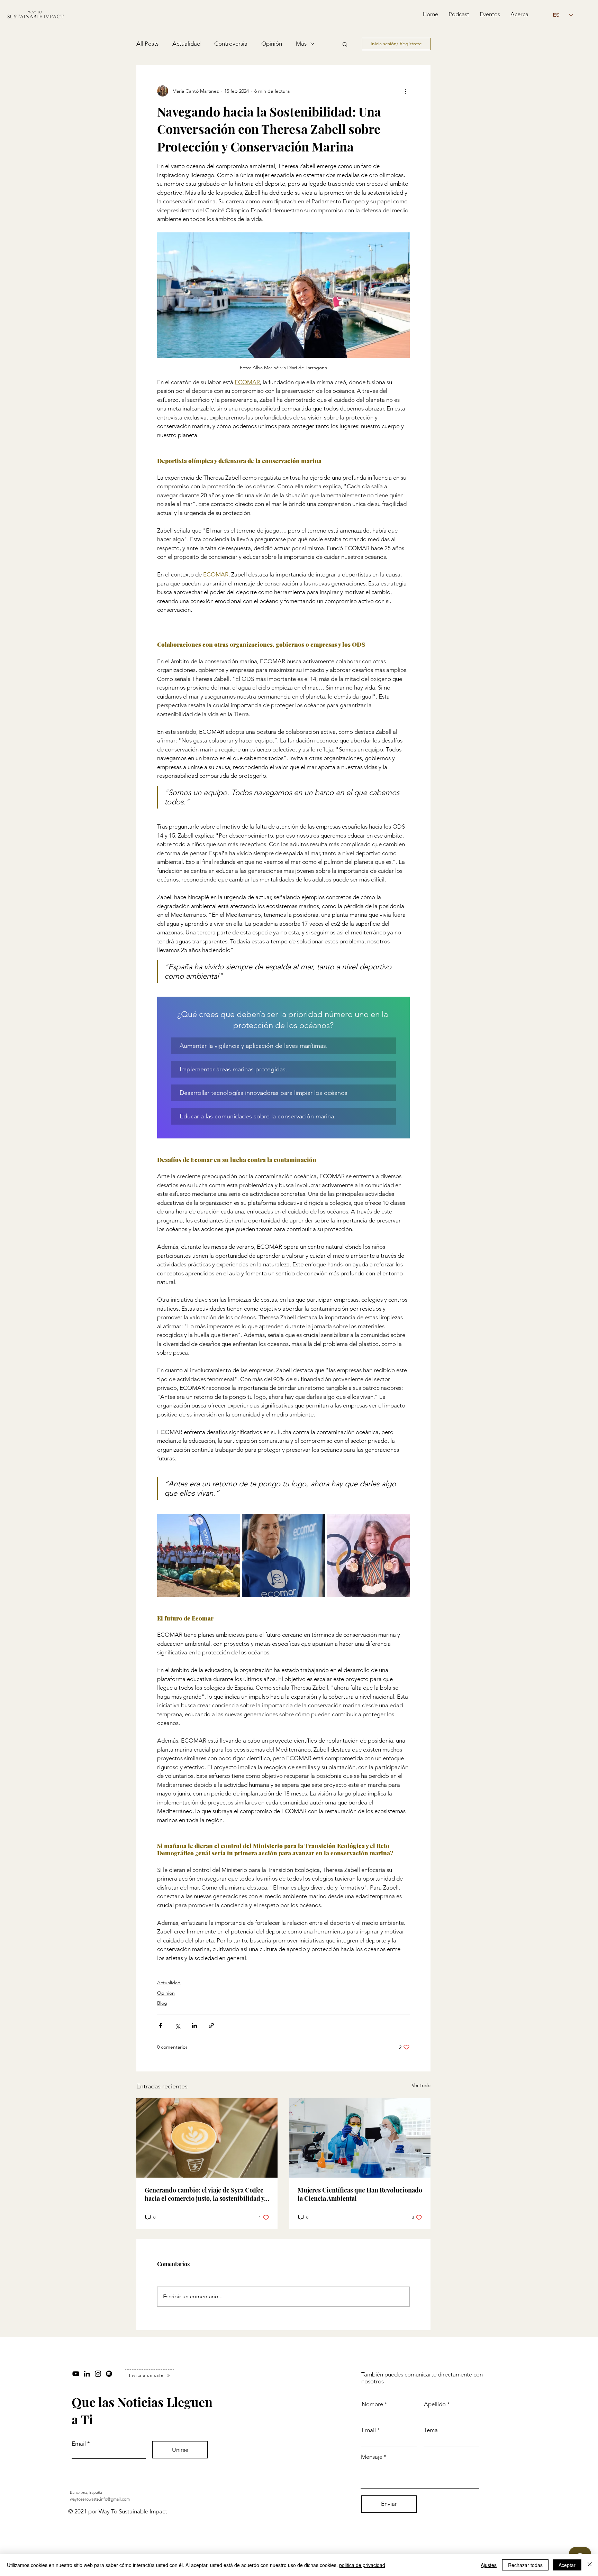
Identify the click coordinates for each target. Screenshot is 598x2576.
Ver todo (421, 2085)
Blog (162, 2003)
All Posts (147, 44)
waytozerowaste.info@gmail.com (100, 2499)
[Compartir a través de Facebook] (160, 2026)
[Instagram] (98, 2374)
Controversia (231, 44)
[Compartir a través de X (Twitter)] (177, 2026)
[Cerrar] (590, 2565)
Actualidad (186, 44)
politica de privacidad (362, 2565)
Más (301, 44)
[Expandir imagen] (199, 1555)
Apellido (435, 2404)
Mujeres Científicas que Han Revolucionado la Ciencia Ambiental (360, 2194)
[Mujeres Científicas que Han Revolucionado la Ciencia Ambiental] (360, 2138)
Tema (431, 2430)
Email (79, 2444)
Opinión (272, 44)
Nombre (372, 2404)
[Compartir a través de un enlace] (211, 2026)
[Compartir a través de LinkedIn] (194, 2026)
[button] (345, 44)
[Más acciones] (406, 91)
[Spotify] (109, 2374)
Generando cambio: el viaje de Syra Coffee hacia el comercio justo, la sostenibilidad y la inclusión (204, 2194)
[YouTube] (76, 2374)
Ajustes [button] (489, 2565)
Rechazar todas (525, 2565)
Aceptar (567, 2565)
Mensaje (372, 2457)
